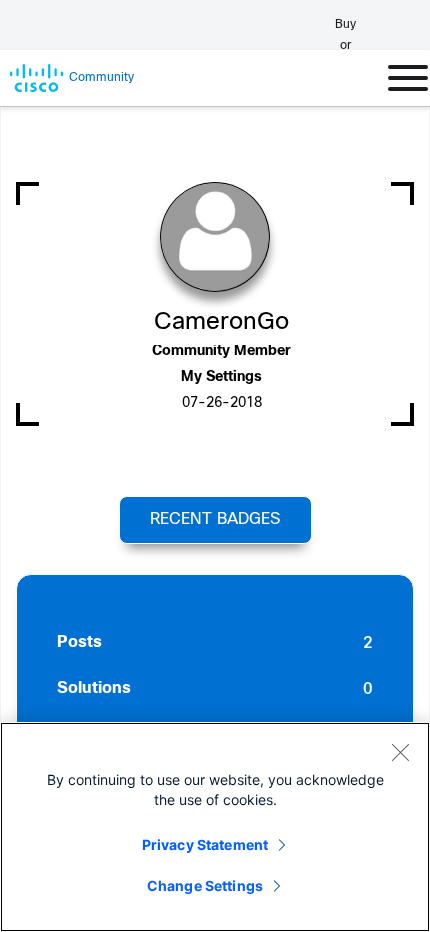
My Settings (221, 377)
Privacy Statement (205, 844)
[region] (215, 827)
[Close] (400, 752)
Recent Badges (215, 519)
